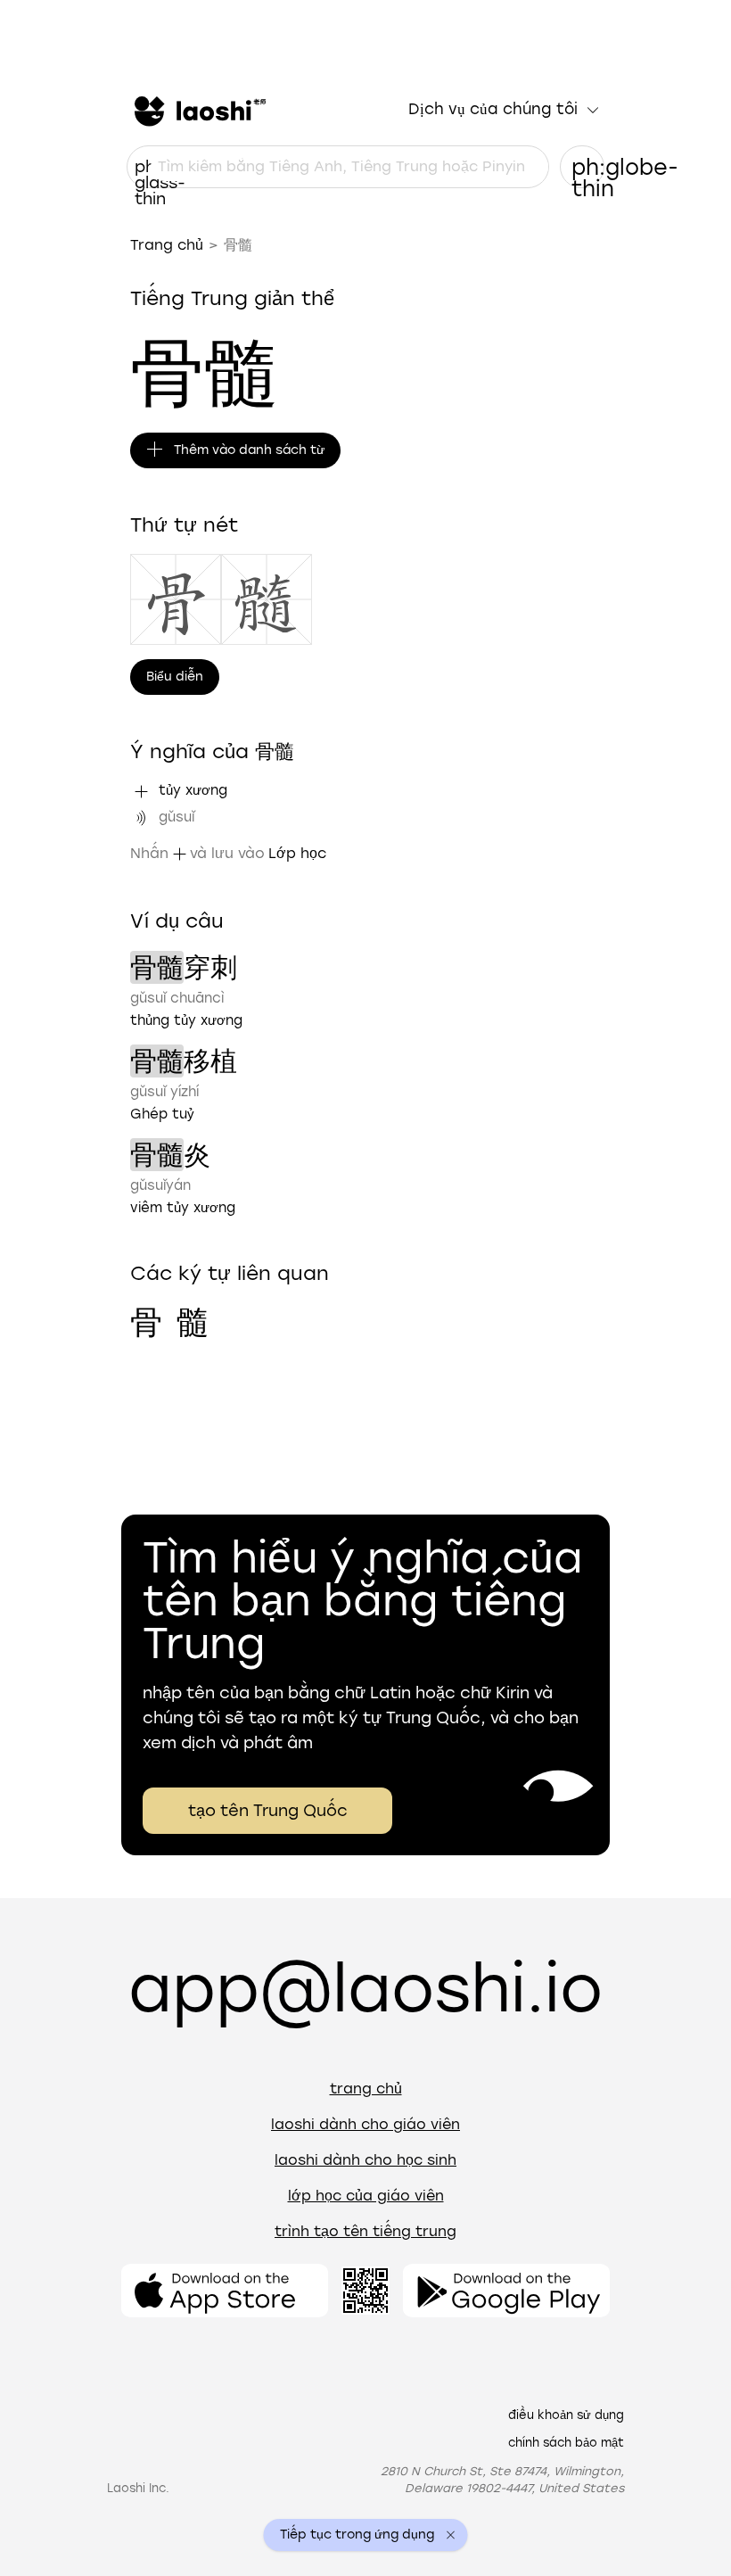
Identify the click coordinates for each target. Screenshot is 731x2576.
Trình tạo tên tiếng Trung (365, 2231)
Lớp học (297, 853)
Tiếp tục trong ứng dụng (357, 2535)
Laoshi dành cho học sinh (365, 2160)
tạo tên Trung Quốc (268, 1811)
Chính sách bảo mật (566, 2443)
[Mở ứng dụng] (225, 2291)
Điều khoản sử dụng (566, 2415)
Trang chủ (167, 245)
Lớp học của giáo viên (366, 2196)
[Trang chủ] (198, 110)
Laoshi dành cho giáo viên (365, 2124)
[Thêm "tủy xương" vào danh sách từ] (141, 791)
